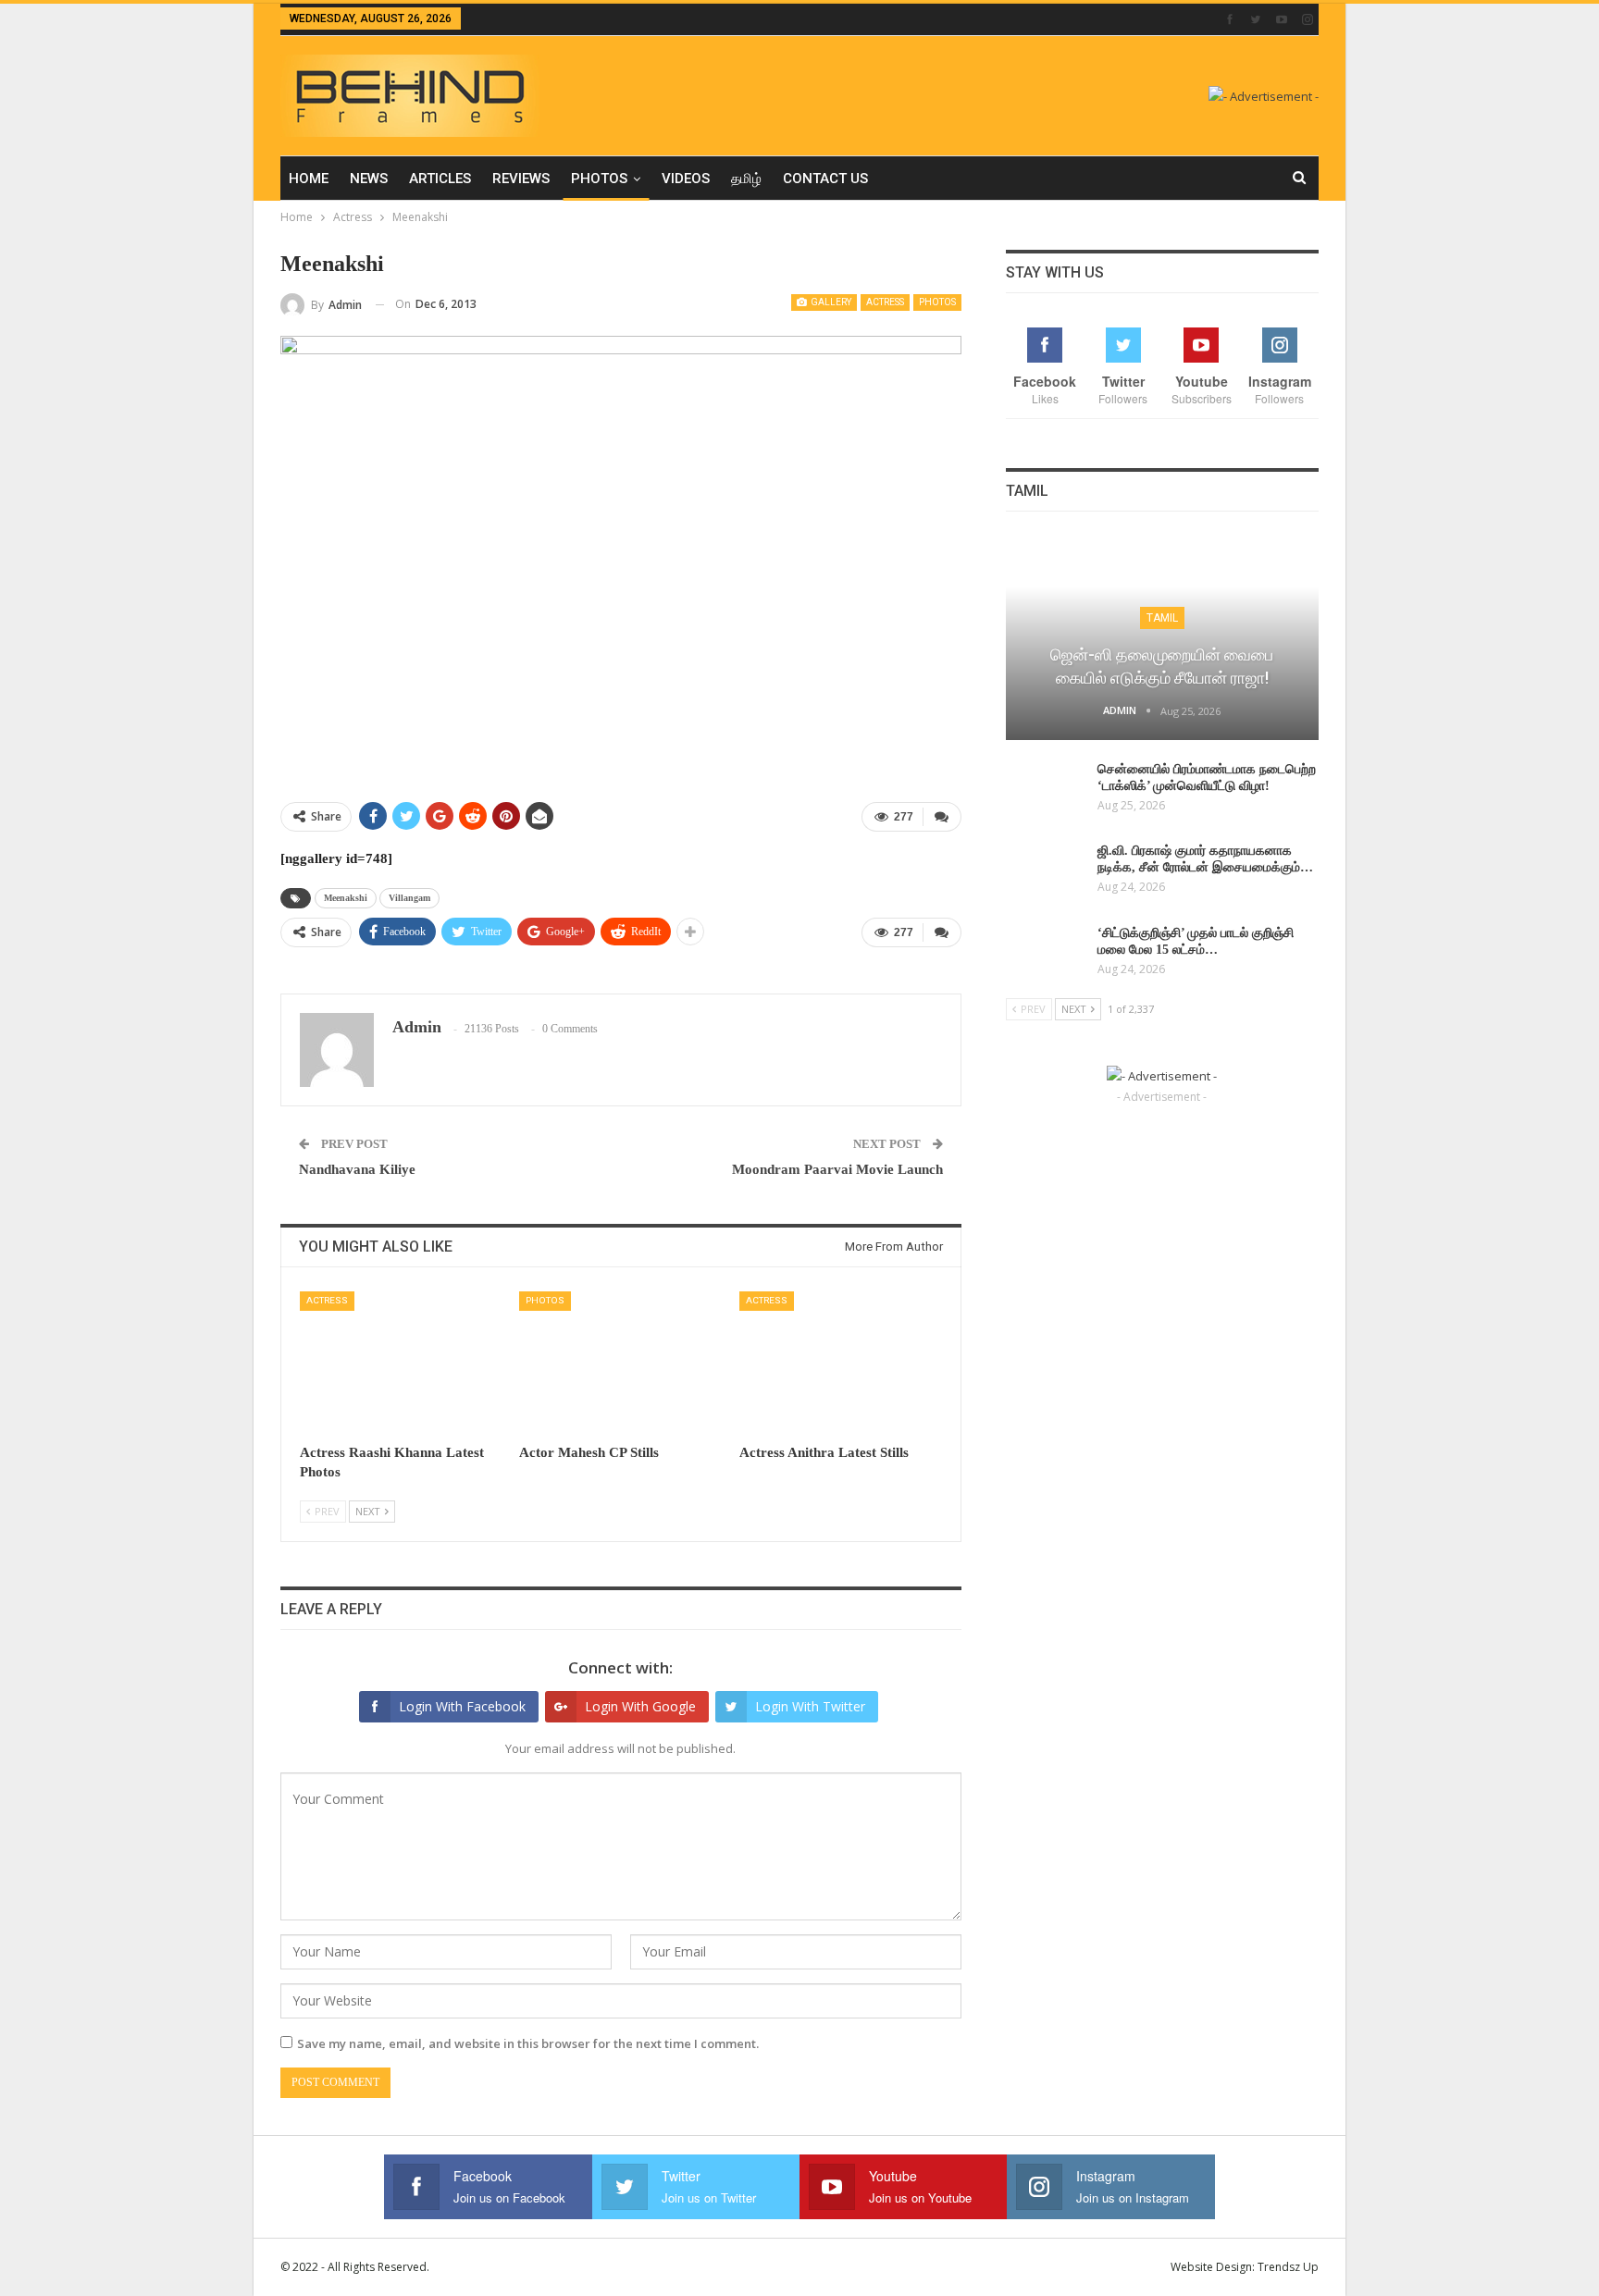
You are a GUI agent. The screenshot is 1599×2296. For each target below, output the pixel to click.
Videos (686, 179)
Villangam (409, 898)
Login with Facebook (462, 1706)
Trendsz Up (1288, 2267)
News (369, 179)
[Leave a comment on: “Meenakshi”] (942, 817)
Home (309, 179)
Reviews (521, 179)
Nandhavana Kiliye (357, 1169)
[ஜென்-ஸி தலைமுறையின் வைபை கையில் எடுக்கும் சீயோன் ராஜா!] (1162, 638)
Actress (885, 302)
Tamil (1162, 618)
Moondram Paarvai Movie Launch (837, 1169)
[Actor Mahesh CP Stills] (620, 1362)
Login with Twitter (810, 1706)
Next (956, 560)
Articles (440, 179)
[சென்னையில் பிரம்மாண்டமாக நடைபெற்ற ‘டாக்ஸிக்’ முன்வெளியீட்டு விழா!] (1046, 791)
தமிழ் (746, 179)
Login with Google (640, 1706)
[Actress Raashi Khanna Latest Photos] (401, 1362)
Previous (285, 560)
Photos (599, 179)
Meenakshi (346, 898)
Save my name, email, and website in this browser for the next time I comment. (528, 2043)
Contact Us (825, 179)
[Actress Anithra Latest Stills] (841, 1362)
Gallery (830, 302)
